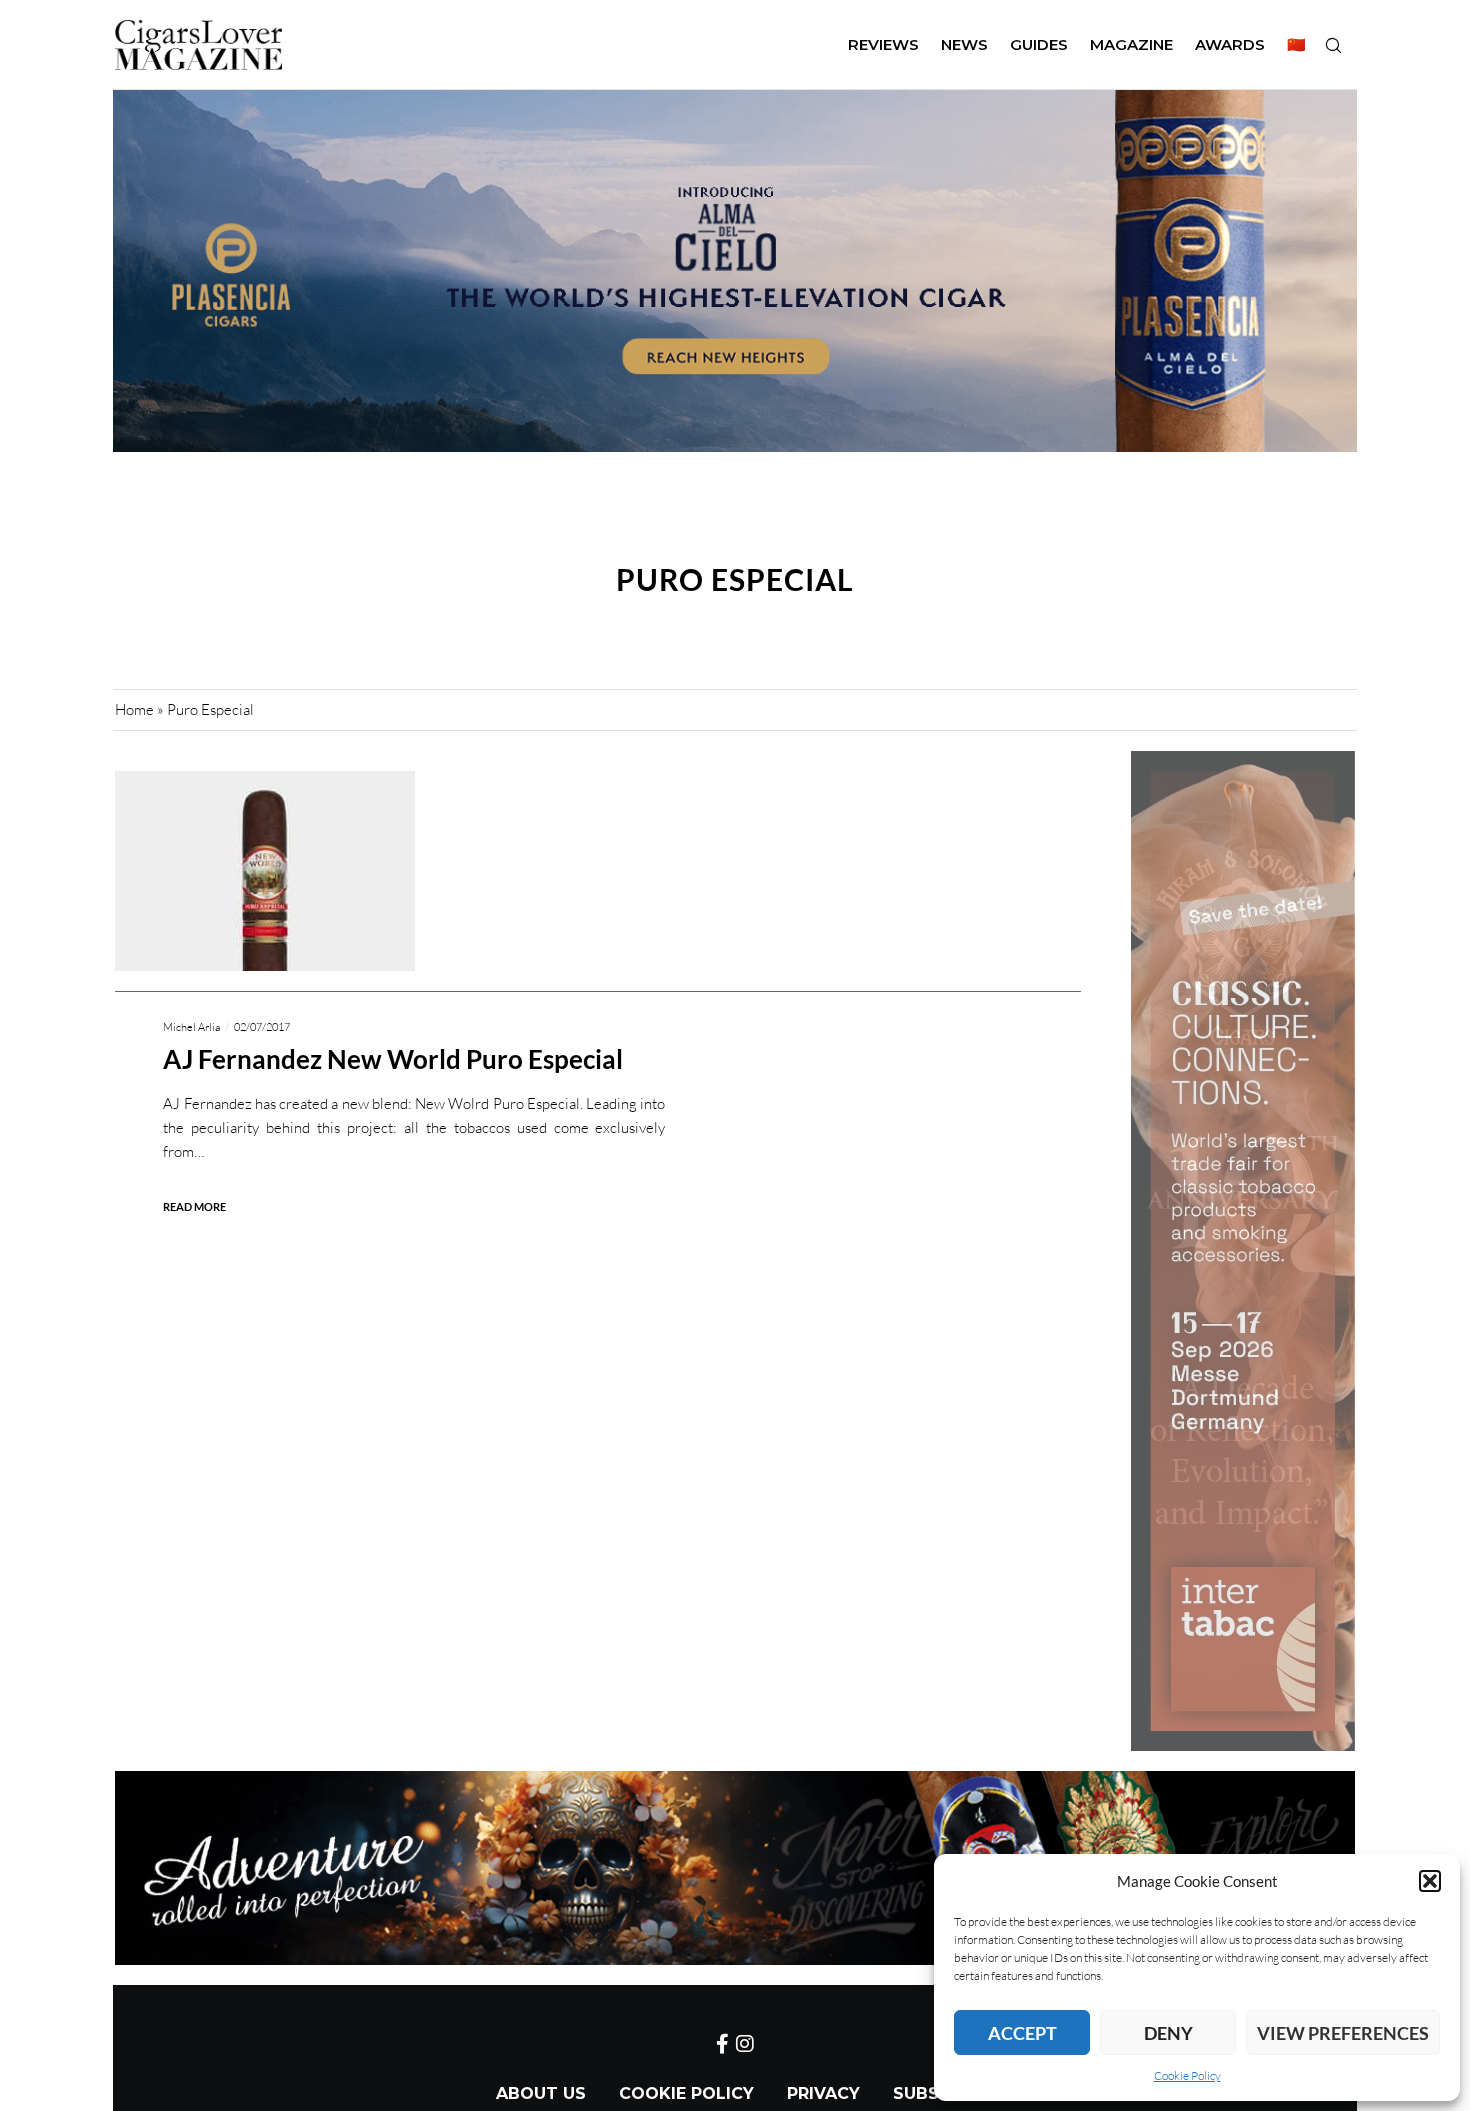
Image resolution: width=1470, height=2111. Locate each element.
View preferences (1343, 2033)
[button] (1430, 1881)
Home (134, 709)
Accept (1022, 2033)
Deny (1168, 2033)
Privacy (823, 2093)
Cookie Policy (1187, 2075)
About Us (541, 2093)
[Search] (1333, 45)
